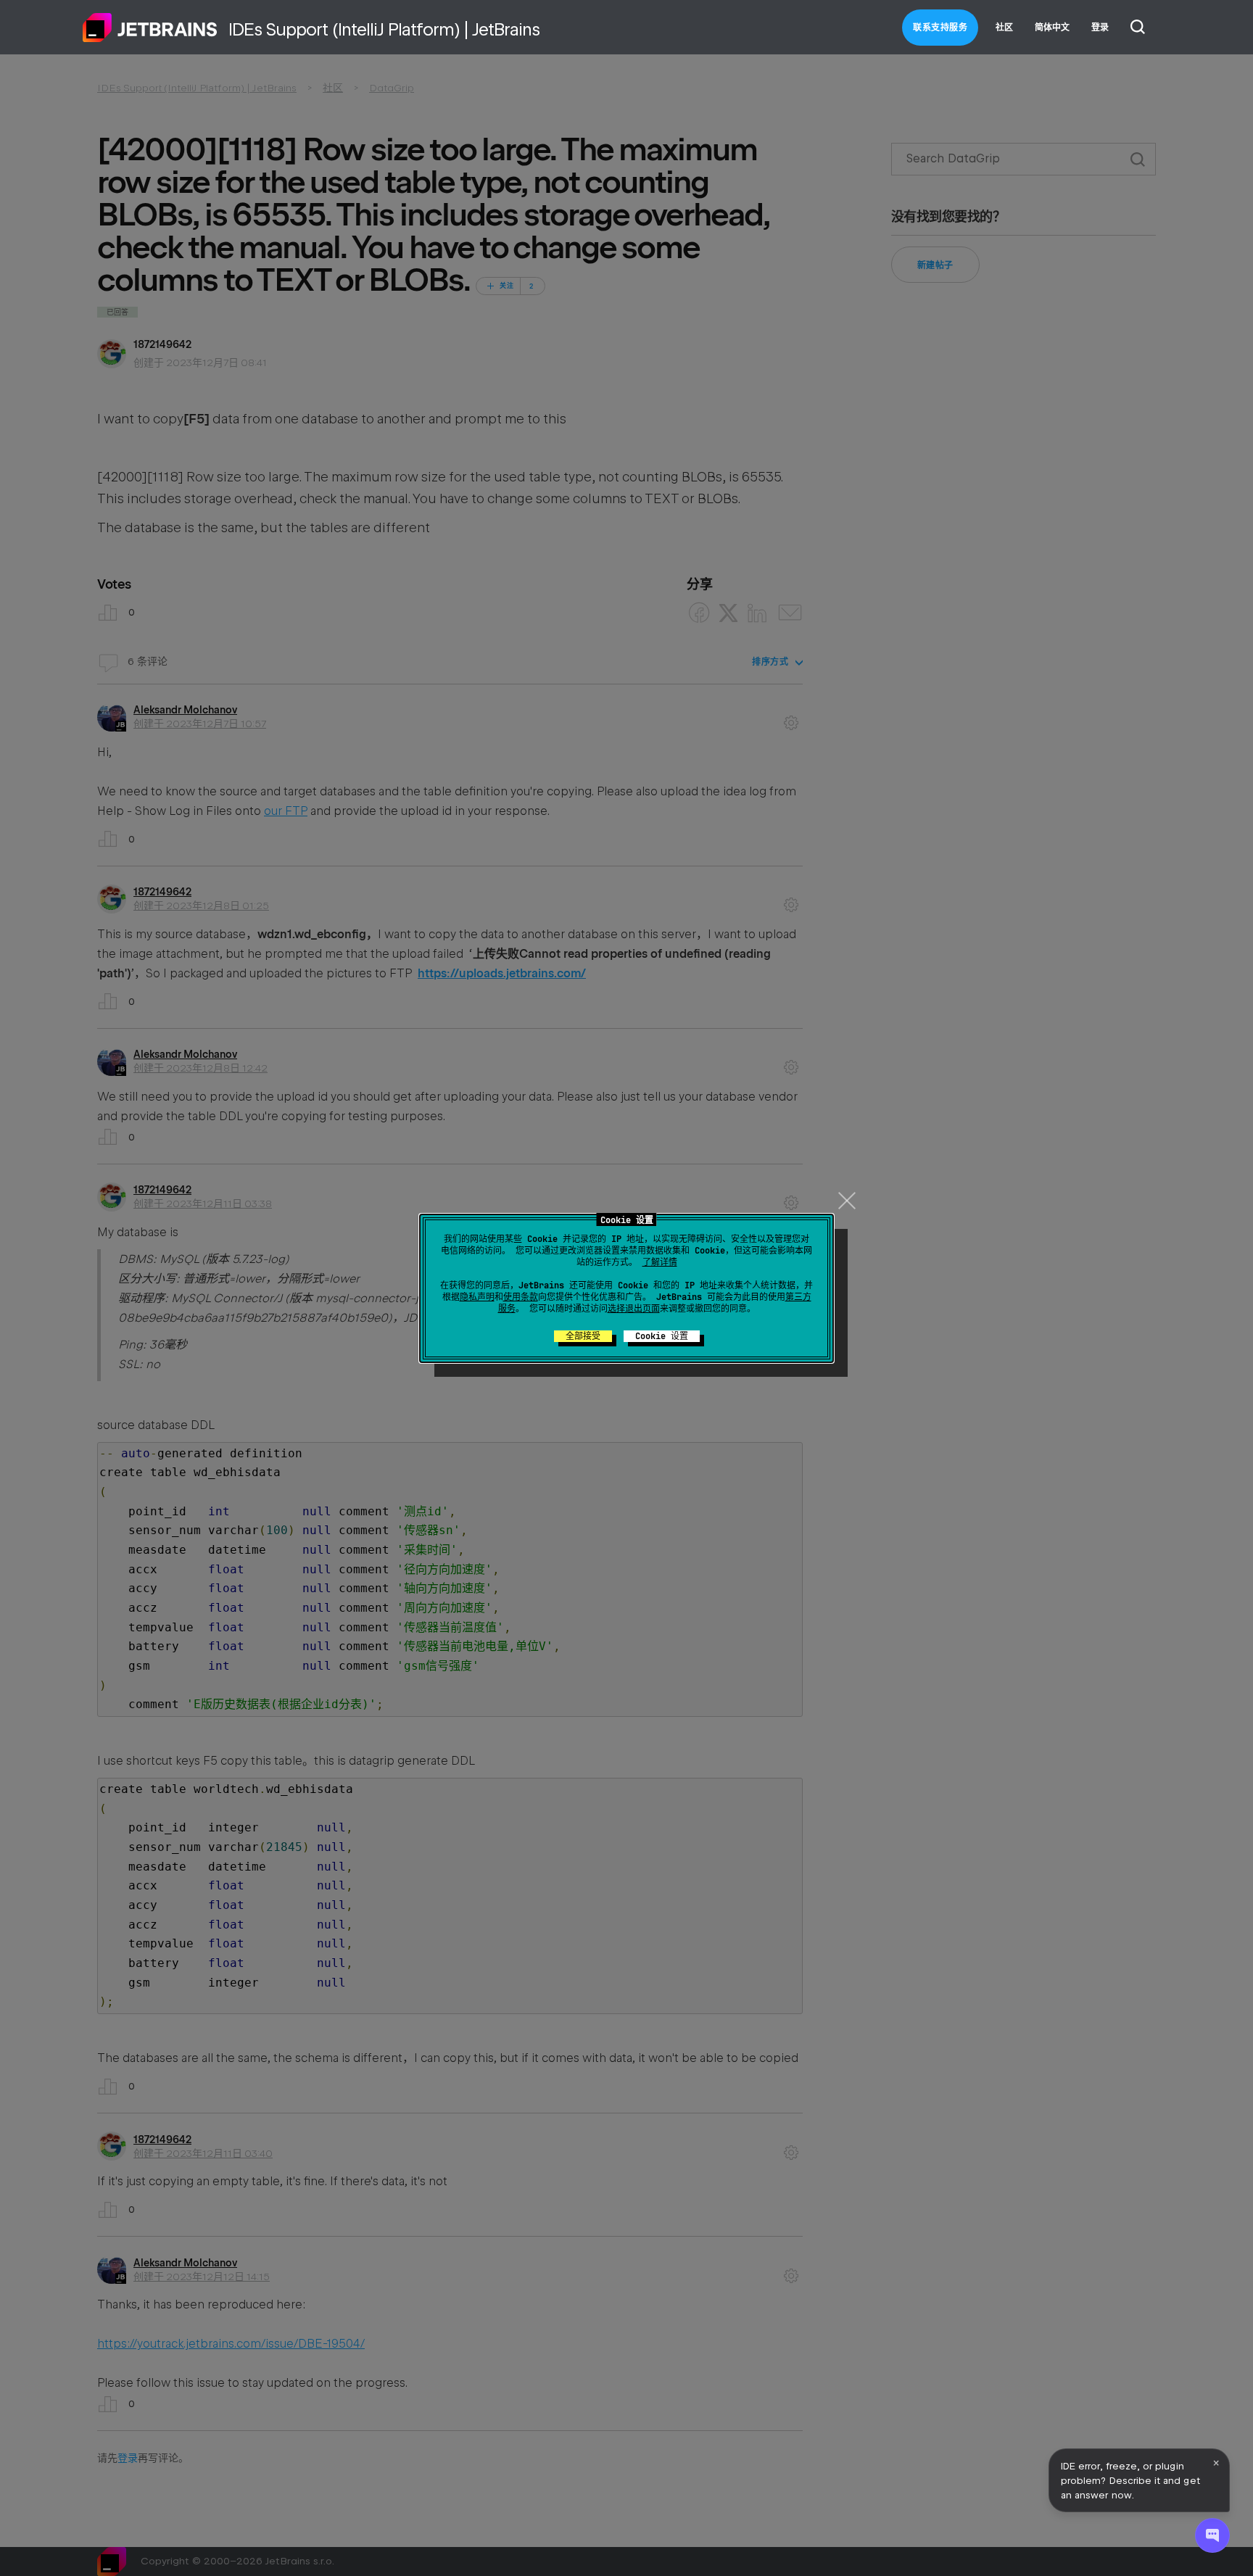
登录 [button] (1100, 28)
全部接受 (583, 1336)
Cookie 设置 (662, 1336)
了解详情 (660, 1262)
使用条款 (521, 1297)
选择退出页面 (634, 1309)
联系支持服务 (940, 28)
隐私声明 (477, 1297)
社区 (1004, 28)
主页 (150, 28)
